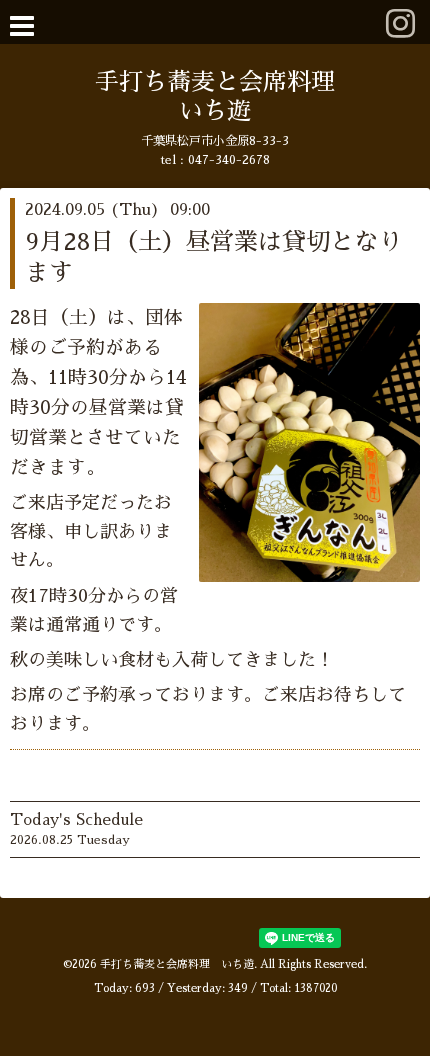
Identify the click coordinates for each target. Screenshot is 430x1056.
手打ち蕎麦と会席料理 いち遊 (177, 964)
